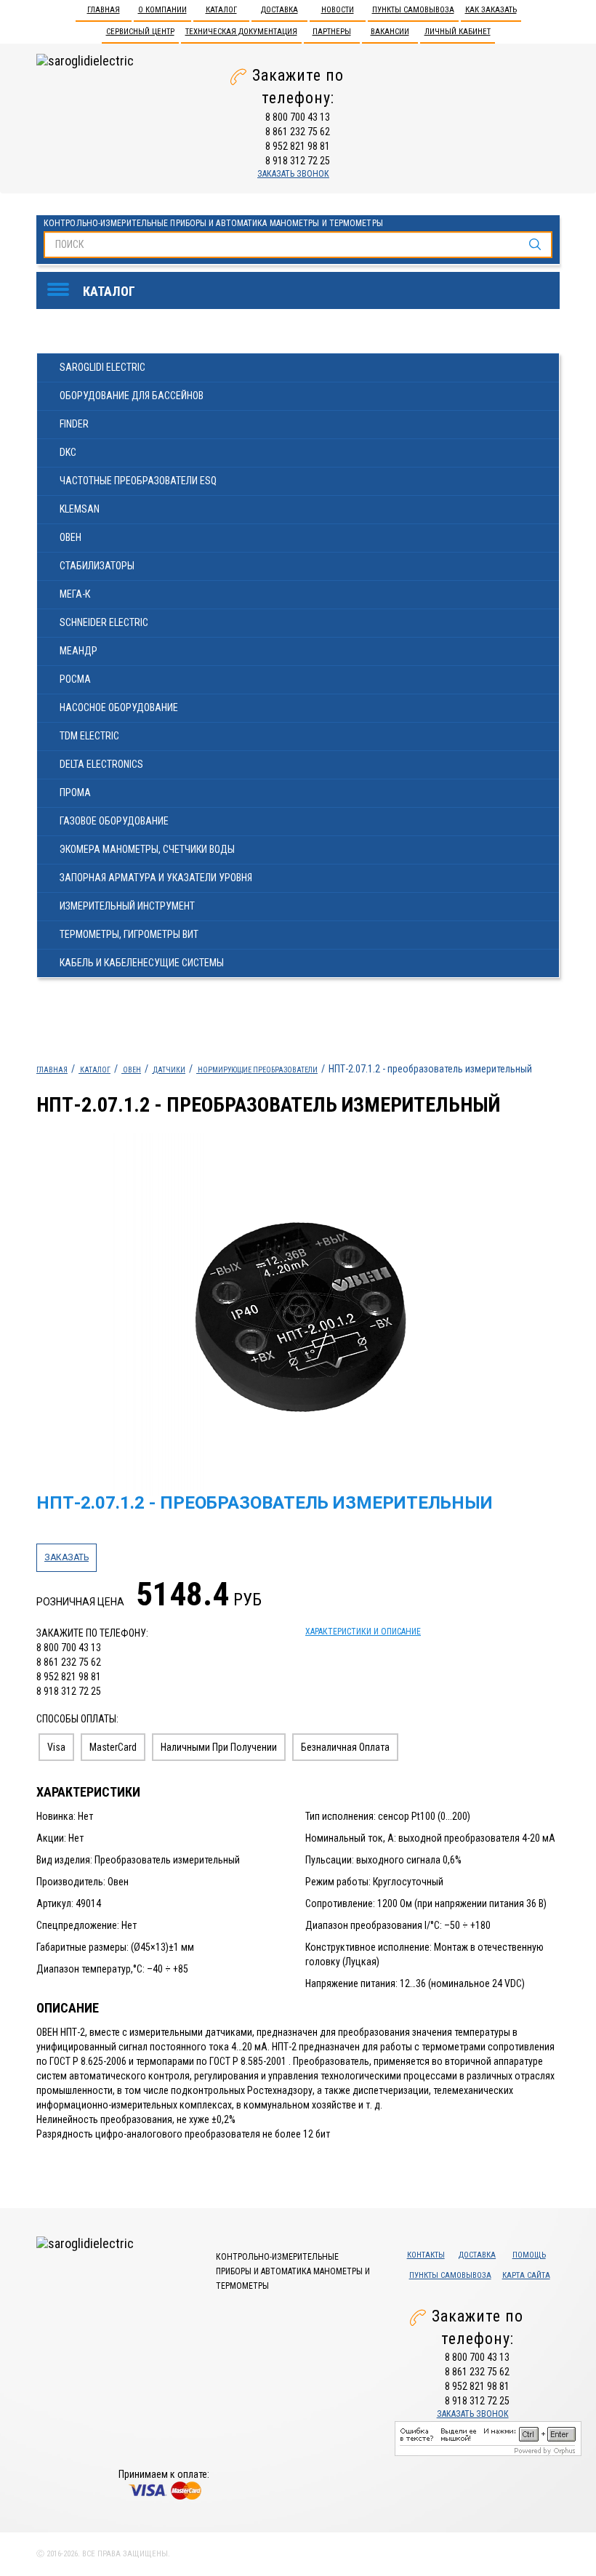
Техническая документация (241, 32)
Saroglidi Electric (102, 367)
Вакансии (390, 32)
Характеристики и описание (363, 1632)
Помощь (529, 2255)
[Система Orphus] (488, 2437)
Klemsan (80, 509)
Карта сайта (526, 2275)
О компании (162, 10)
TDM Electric (89, 736)
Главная (104, 10)
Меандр (78, 651)
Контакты (426, 2255)
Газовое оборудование (114, 821)
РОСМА (75, 679)
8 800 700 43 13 (298, 117)
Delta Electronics (101, 764)
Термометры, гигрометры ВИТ (129, 934)
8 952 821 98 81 (298, 146)
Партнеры (332, 32)
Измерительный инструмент (127, 906)
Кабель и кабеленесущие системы (142, 963)
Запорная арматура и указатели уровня (156, 878)
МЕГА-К (75, 594)
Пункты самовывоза (413, 10)
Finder (74, 424)
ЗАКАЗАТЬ (67, 1557)
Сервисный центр (140, 32)
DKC (68, 452)
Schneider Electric (104, 622)
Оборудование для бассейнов (132, 396)
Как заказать (491, 10)
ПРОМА (75, 793)
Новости (338, 10)
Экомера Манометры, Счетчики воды (147, 849)
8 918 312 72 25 (298, 161)
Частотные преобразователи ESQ (138, 481)
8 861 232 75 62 (298, 132)
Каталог (221, 10)
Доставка (279, 10)
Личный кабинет (458, 32)
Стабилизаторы (97, 566)
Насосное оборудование (119, 707)
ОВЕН (71, 537)
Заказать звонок (293, 174)
